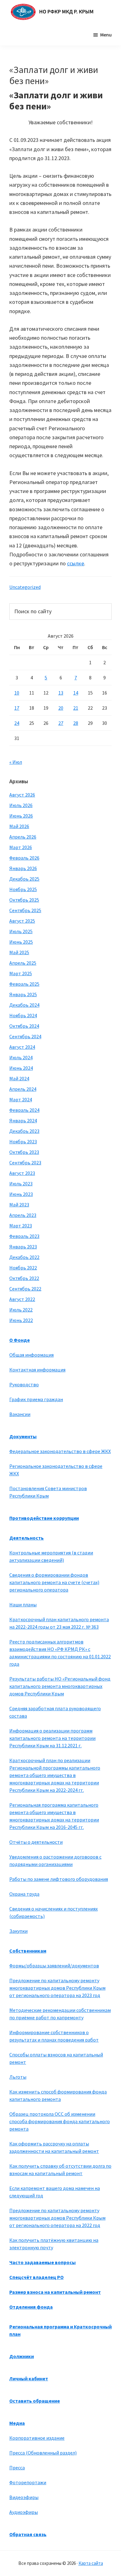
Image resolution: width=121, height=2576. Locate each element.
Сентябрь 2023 (25, 1163)
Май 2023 (19, 1205)
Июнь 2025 (21, 942)
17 (17, 708)
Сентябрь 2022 (25, 1289)
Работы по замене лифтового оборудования (59, 1879)
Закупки (18, 1931)
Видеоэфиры (24, 2497)
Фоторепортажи (28, 2482)
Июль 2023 (21, 1184)
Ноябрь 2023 (23, 1141)
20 (61, 708)
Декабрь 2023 (24, 1131)
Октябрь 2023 (24, 1152)
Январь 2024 (23, 1120)
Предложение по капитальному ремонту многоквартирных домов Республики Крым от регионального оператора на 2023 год (57, 1988)
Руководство (24, 1384)
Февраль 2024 (24, 1110)
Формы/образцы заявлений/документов (54, 1966)
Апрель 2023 (23, 1215)
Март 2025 (21, 973)
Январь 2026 (23, 868)
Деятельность (27, 1538)
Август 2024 (22, 1047)
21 (76, 708)
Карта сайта (91, 2563)
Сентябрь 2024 (25, 1036)
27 (61, 723)
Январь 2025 (23, 994)
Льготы (18, 2077)
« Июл (16, 762)
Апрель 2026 (23, 837)
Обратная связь (28, 2534)
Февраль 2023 (24, 1236)
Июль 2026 (21, 805)
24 (17, 723)
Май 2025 (19, 952)
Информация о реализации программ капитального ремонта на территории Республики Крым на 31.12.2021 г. (52, 1738)
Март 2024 (21, 1099)
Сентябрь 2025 (25, 910)
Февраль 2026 (24, 858)
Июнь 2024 (21, 1068)
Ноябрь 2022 (23, 1268)
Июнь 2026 (21, 816)
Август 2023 (22, 1173)
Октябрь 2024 (24, 1026)
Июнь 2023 (21, 1194)
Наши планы (23, 1605)
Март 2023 (21, 1226)
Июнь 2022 (21, 1320)
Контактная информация (37, 1370)
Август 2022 (22, 1299)
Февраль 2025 (24, 984)
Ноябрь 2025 (23, 889)
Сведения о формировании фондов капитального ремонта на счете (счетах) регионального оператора (54, 1582)
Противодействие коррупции (44, 1518)
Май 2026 (19, 826)
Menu (106, 35)
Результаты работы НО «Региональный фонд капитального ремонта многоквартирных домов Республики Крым (60, 1686)
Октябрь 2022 (24, 1278)
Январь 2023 (23, 1247)
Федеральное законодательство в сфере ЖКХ (60, 1451)
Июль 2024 (21, 1057)
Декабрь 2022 (24, 1257)
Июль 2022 (21, 1310)
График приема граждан (36, 1399)
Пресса (17, 2468)
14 (76, 693)
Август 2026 (22, 795)
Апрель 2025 (23, 963)
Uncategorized (25, 587)
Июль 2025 (21, 931)
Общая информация (31, 1355)
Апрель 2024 (23, 1089)
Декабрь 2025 (24, 879)
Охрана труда (24, 1894)
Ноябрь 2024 (23, 1015)
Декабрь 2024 (24, 1005)
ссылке (76, 563)
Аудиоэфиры (24, 2512)
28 (76, 723)
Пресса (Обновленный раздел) (43, 2453)
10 (17, 693)
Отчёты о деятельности (36, 1842)
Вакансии (20, 1414)
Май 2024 (19, 1078)
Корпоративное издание (37, 2438)
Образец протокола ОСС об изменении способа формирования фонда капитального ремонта (60, 2121)
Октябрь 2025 (24, 900)
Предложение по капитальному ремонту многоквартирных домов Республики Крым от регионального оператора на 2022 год (57, 2218)
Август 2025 (22, 921)
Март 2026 (21, 847)
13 (61, 693)
